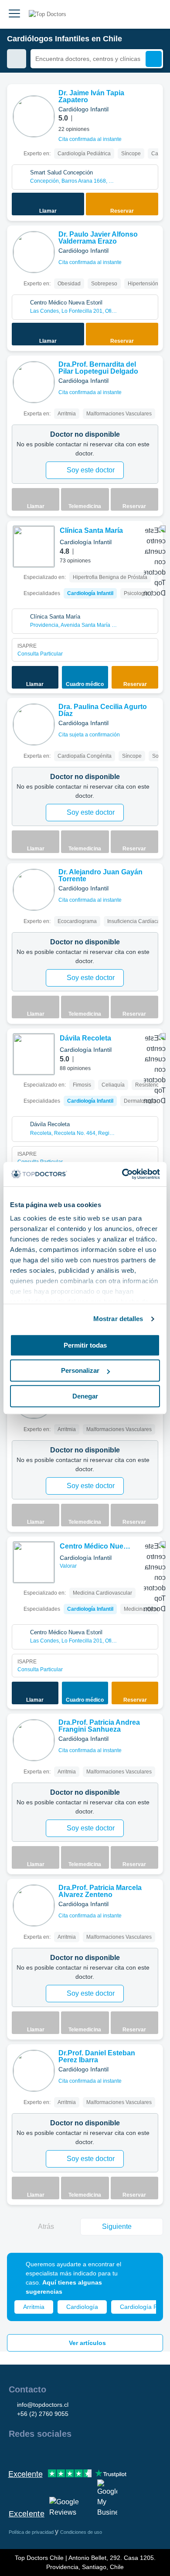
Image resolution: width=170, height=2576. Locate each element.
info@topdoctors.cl (43, 2405)
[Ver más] (153, 103)
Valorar (69, 1566)
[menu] (14, 14)
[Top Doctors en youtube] (78, 2452)
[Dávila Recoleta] (34, 1054)
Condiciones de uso (81, 2532)
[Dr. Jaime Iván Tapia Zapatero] (34, 116)
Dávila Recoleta (85, 1038)
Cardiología (82, 2307)
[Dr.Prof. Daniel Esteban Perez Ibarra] (34, 2071)
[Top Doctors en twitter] (62, 2452)
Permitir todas (85, 1345)
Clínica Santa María (91, 530)
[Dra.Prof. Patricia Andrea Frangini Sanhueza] (34, 1740)
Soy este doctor (91, 470)
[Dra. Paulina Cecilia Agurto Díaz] (34, 724)
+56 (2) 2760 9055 (43, 2414)
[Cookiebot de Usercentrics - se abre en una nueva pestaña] (122, 1174)
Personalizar (80, 1370)
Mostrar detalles (118, 1319)
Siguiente (117, 2226)
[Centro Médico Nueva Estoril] (34, 1562)
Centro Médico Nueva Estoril (95, 1547)
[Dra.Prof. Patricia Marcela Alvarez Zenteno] (34, 1905)
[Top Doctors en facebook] (15, 2452)
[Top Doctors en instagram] (31, 2452)
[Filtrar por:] (17, 59)
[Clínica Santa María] (34, 547)
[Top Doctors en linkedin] (46, 2452)
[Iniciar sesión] (153, 14)
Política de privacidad (32, 2532)
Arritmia (34, 2307)
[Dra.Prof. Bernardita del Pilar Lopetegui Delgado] (34, 382)
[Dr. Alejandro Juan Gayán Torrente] (34, 890)
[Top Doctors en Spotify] (110, 2452)
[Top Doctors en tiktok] (93, 2452)
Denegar (85, 1396)
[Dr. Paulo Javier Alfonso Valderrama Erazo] (34, 252)
